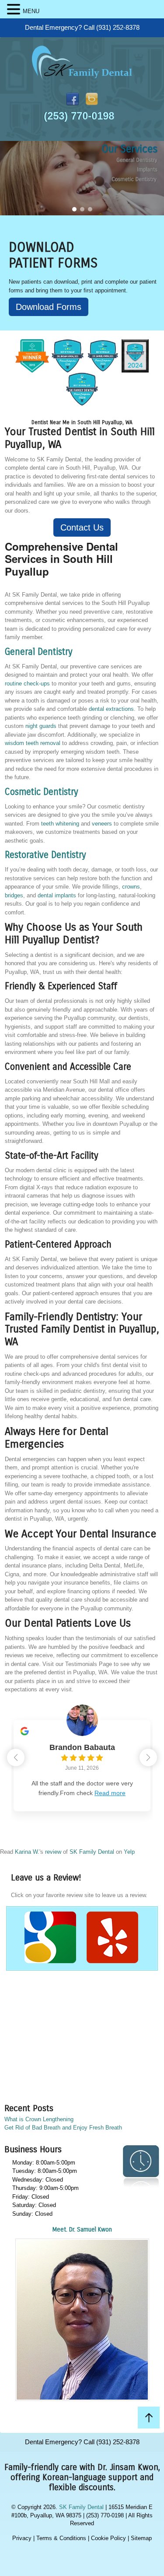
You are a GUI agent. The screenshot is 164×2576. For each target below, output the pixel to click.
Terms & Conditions (61, 2538)
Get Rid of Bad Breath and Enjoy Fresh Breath (63, 2128)
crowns (131, 887)
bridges (14, 895)
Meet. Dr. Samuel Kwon (82, 2230)
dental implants (57, 895)
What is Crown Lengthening (39, 2119)
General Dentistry (39, 652)
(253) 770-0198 (79, 116)
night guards (41, 726)
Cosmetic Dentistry (42, 792)
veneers (102, 824)
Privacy (22, 2538)
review (53, 1852)
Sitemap (141, 2538)
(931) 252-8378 (118, 27)
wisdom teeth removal (33, 743)
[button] (74, 209)
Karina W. (27, 1852)
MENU (31, 11)
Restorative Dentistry (45, 855)
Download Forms (49, 307)
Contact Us (82, 527)
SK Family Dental (92, 1852)
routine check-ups (27, 684)
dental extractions (111, 709)
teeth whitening (60, 824)
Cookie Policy (108, 2538)
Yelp (129, 1852)
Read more (110, 1793)
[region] (82, 178)
